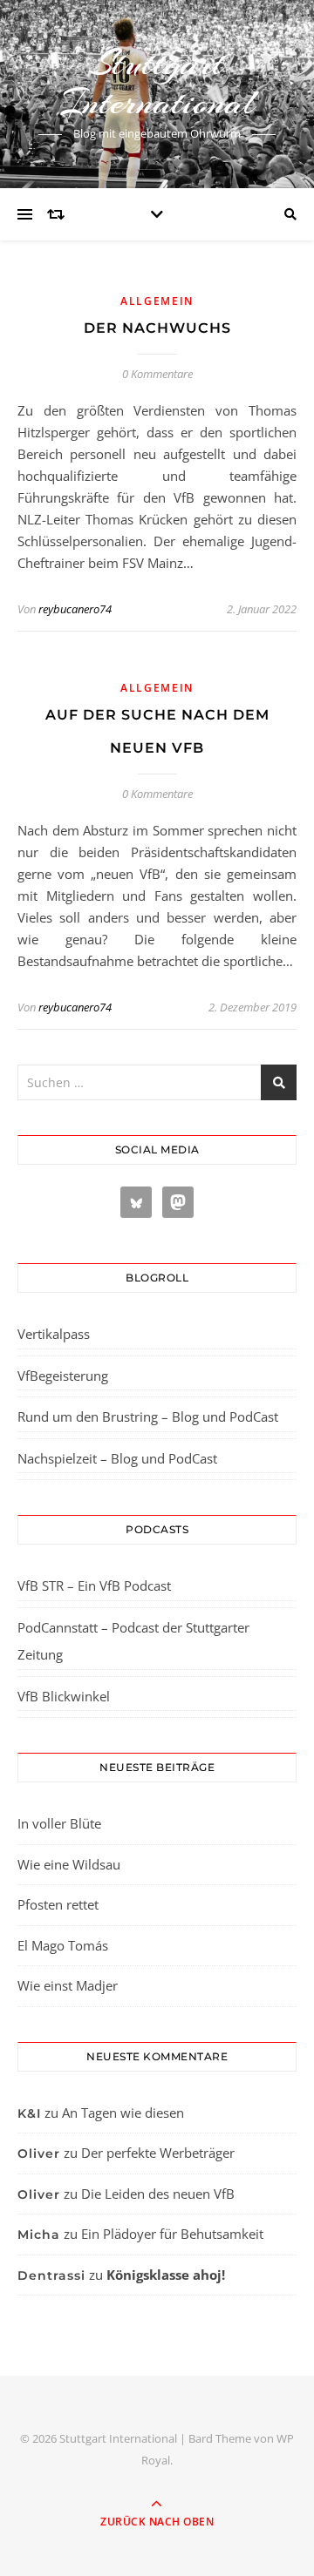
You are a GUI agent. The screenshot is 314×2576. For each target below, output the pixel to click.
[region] (157, 2430)
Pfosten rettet (58, 1904)
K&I (29, 2113)
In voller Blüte (59, 1823)
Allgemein (157, 301)
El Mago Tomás (63, 1945)
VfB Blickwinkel (64, 1696)
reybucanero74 (75, 609)
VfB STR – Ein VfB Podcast (94, 1585)
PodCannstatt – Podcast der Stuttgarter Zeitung (133, 1641)
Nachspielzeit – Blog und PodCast (117, 1458)
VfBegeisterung (63, 1376)
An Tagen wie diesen (123, 2113)
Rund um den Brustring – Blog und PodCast (148, 1416)
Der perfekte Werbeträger (158, 2153)
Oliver (39, 2153)
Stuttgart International (157, 83)
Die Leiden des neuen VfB (158, 2194)
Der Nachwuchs (157, 328)
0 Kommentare (157, 374)
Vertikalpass (54, 1334)
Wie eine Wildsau (69, 1864)
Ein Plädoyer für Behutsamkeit (172, 2234)
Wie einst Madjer (68, 1985)
